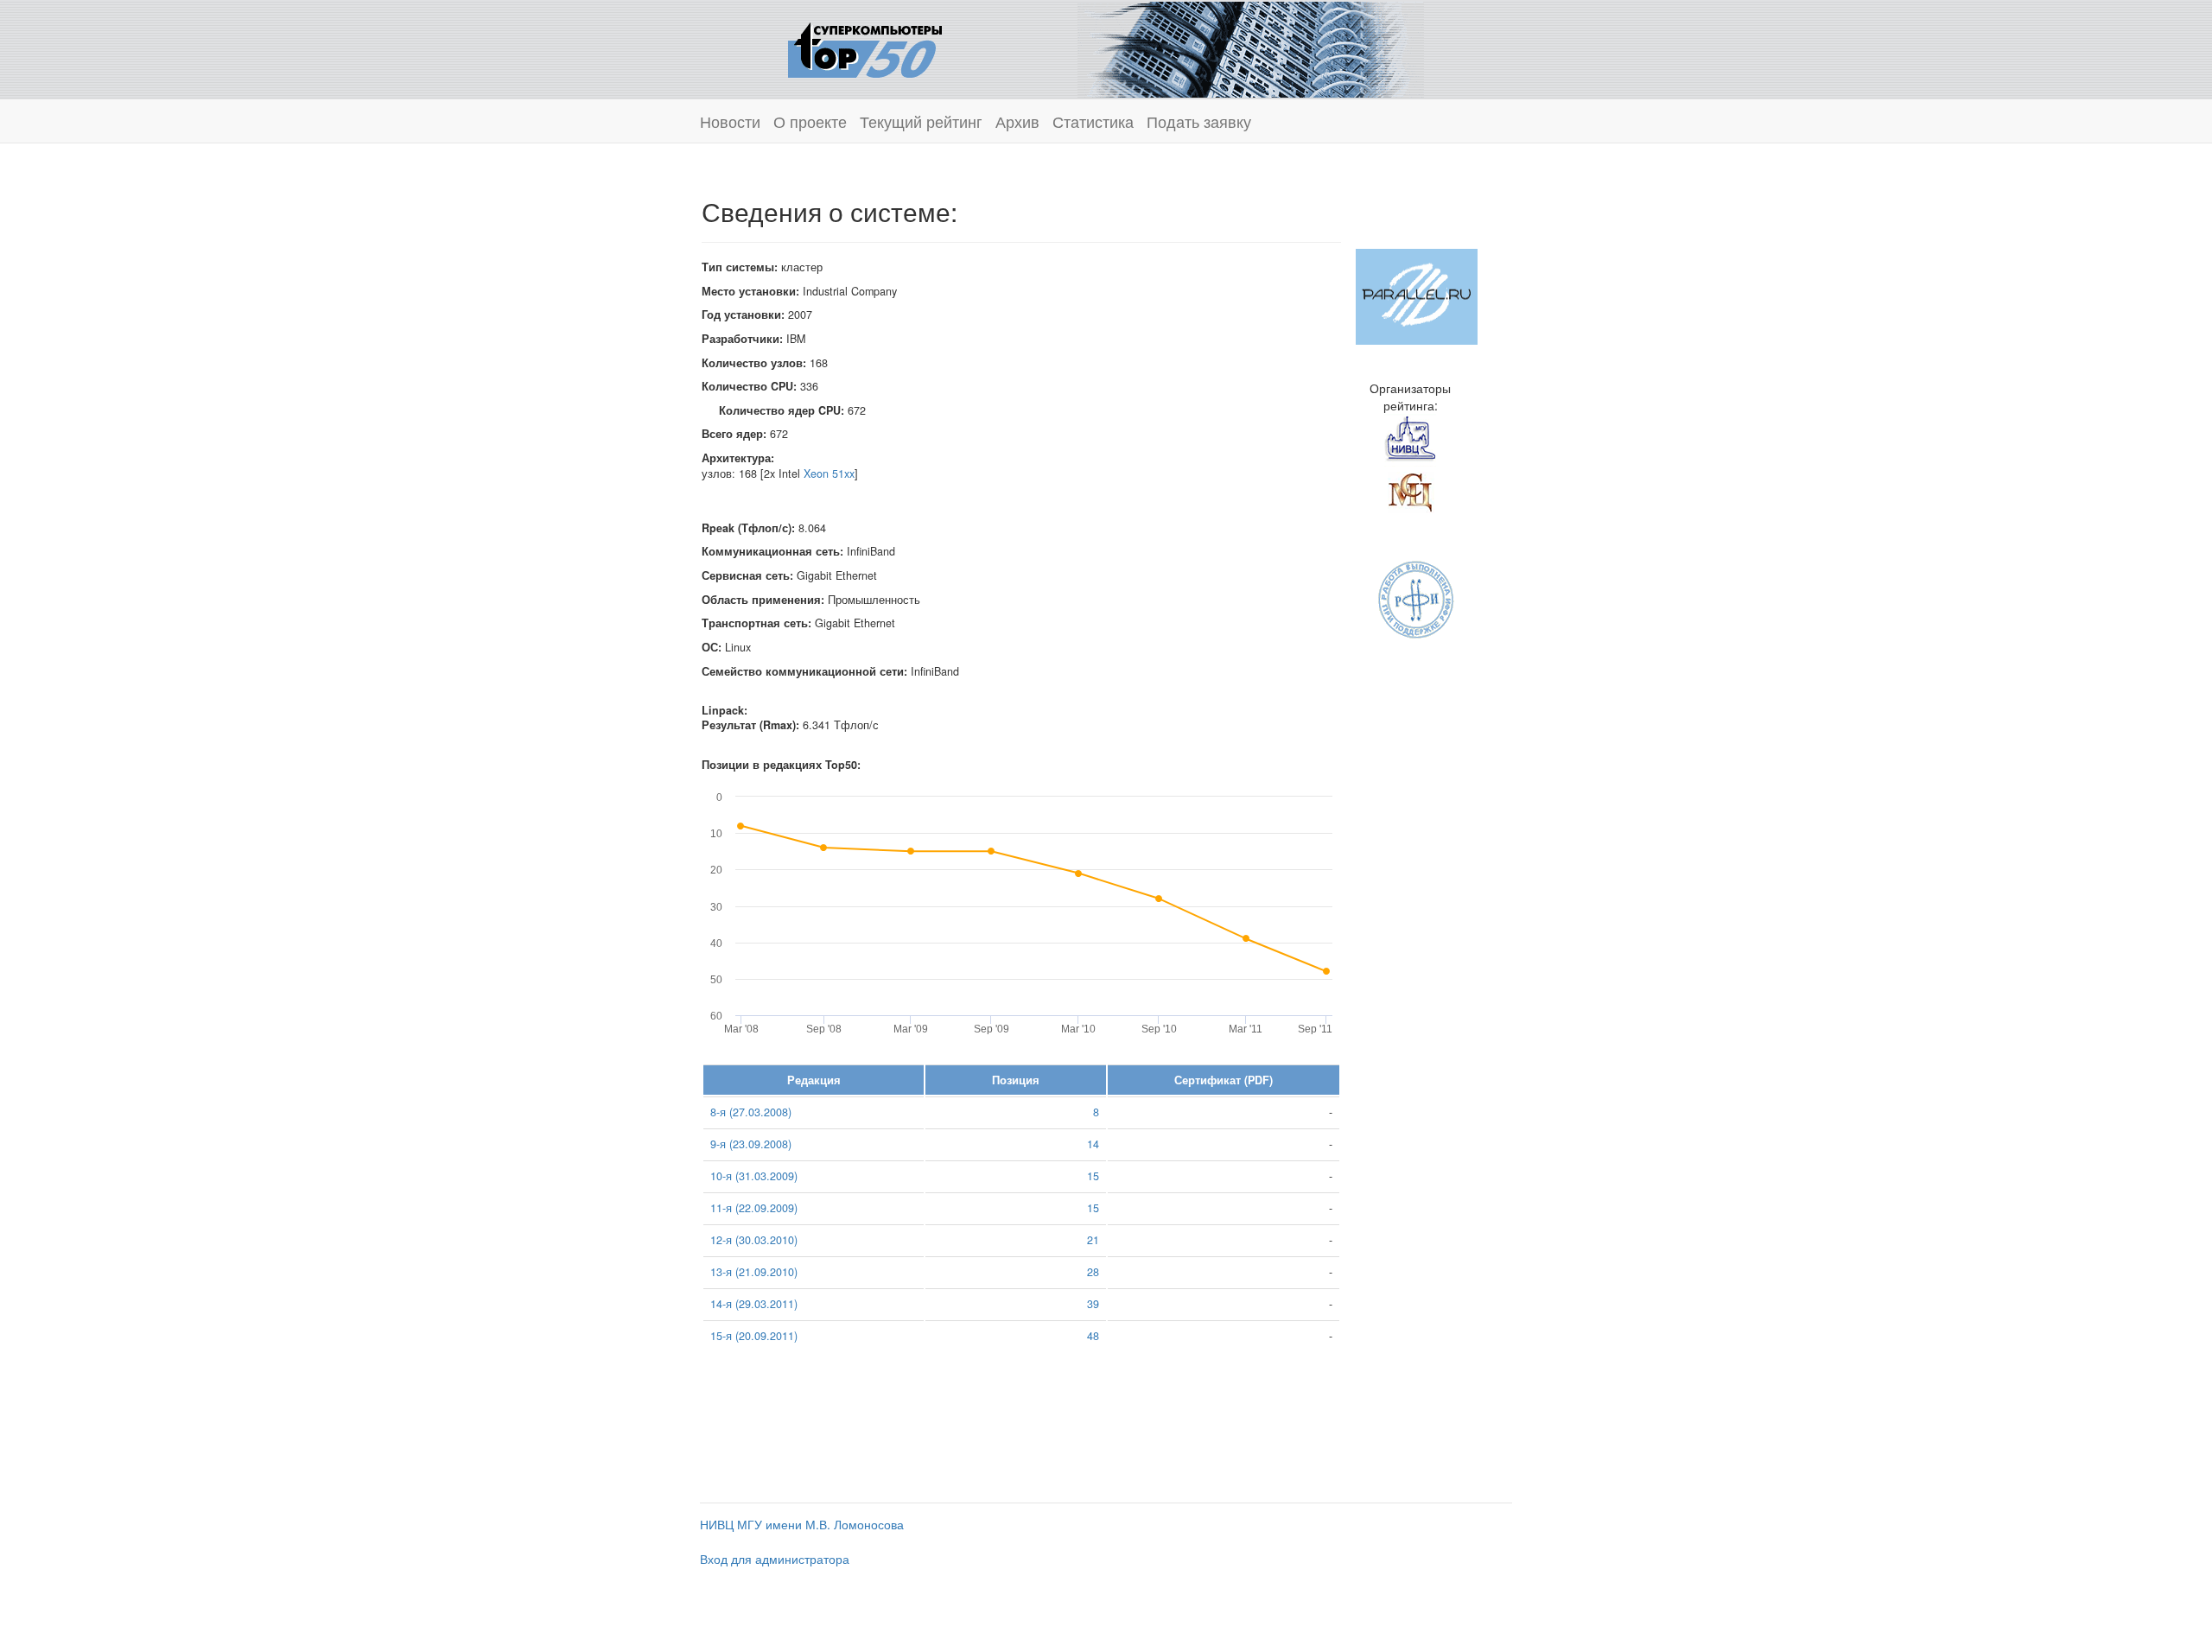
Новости (730, 121)
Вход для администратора (775, 1559)
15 (1093, 1176)
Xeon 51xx (829, 473)
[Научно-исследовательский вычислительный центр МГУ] (1410, 438)
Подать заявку (1199, 121)
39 (1093, 1304)
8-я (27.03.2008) (751, 1112)
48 (1093, 1336)
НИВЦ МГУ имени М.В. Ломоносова (802, 1524)
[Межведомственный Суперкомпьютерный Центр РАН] (1410, 490)
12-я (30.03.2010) (754, 1240)
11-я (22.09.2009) (754, 1208)
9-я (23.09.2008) (751, 1144)
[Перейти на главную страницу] (865, 48)
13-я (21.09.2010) (754, 1272)
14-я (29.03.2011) (754, 1304)
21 (1093, 1240)
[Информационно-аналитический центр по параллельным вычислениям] (1417, 295)
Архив (1017, 121)
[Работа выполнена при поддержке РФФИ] (1417, 598)
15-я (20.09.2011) (754, 1336)
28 (1093, 1272)
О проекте (810, 121)
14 (1093, 1144)
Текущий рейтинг (921, 121)
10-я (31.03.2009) (754, 1176)
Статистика (1093, 121)
